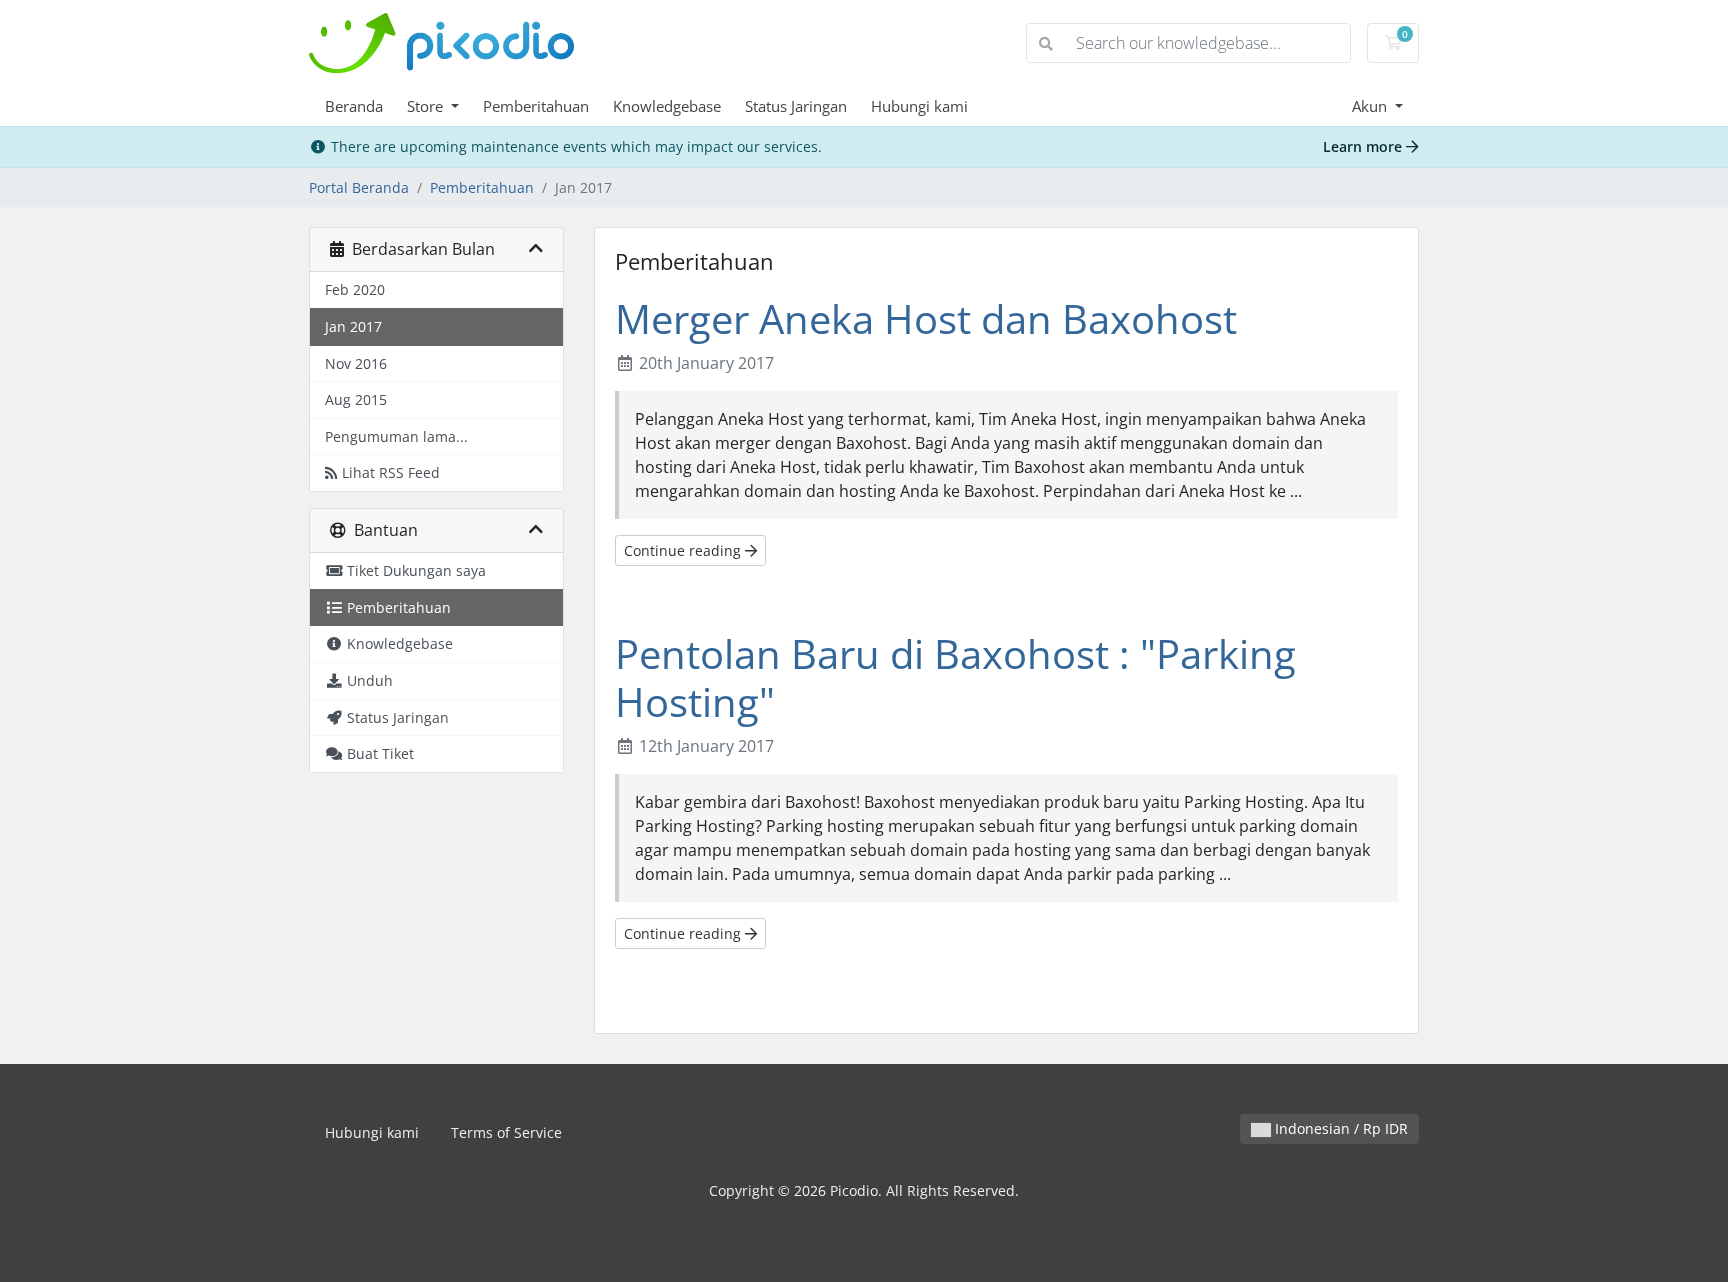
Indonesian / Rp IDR (1339, 1128)
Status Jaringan (796, 106)
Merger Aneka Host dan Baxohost (926, 318)
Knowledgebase (667, 106)
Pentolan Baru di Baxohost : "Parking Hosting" (955, 677)
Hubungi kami (919, 106)
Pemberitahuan (536, 106)
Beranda (354, 106)
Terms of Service (506, 1132)
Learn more (1364, 146)
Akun (1371, 106)
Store (427, 106)
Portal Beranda (359, 187)
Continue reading (684, 550)
